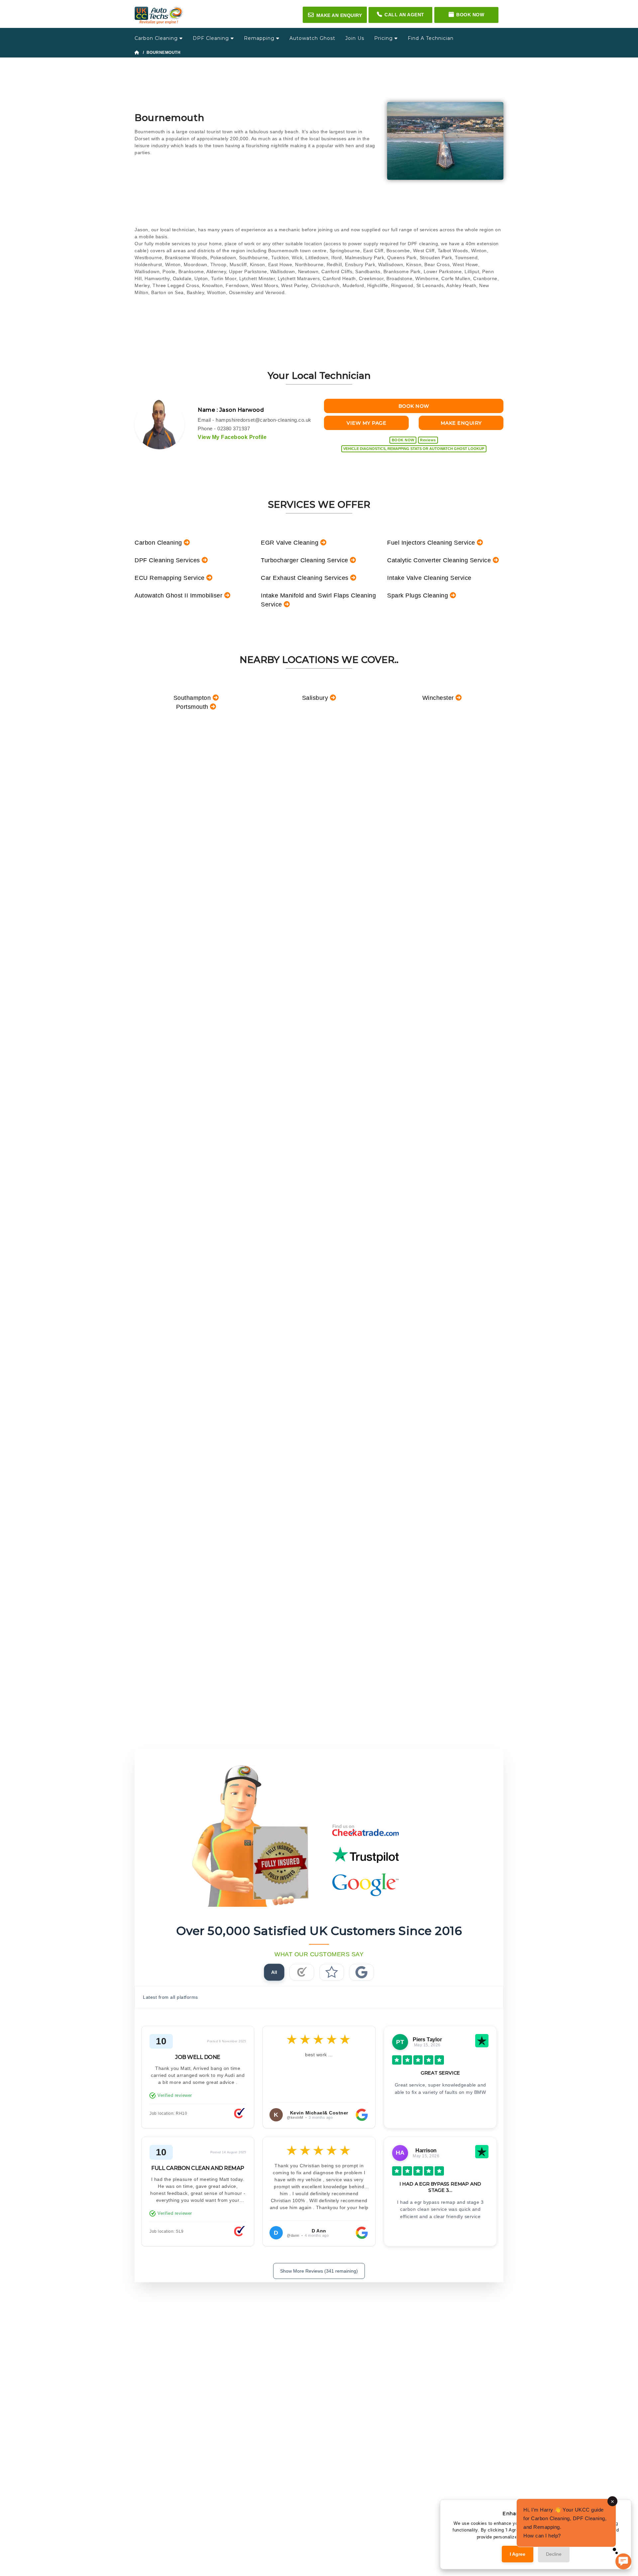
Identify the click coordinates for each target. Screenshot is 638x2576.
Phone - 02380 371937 (224, 429)
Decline (554, 2554)
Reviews (428, 440)
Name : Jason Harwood (231, 410)
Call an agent (404, 15)
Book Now (470, 15)
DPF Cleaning (212, 38)
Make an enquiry (335, 15)
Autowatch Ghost (312, 38)
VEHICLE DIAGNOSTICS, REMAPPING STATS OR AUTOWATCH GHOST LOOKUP (414, 449)
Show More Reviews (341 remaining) (319, 2271)
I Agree (518, 2554)
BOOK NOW (414, 406)
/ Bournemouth (160, 53)
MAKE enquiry (461, 423)
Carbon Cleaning (157, 38)
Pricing (384, 38)
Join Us (355, 38)
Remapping (260, 38)
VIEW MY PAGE (366, 423)
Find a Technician (431, 38)
